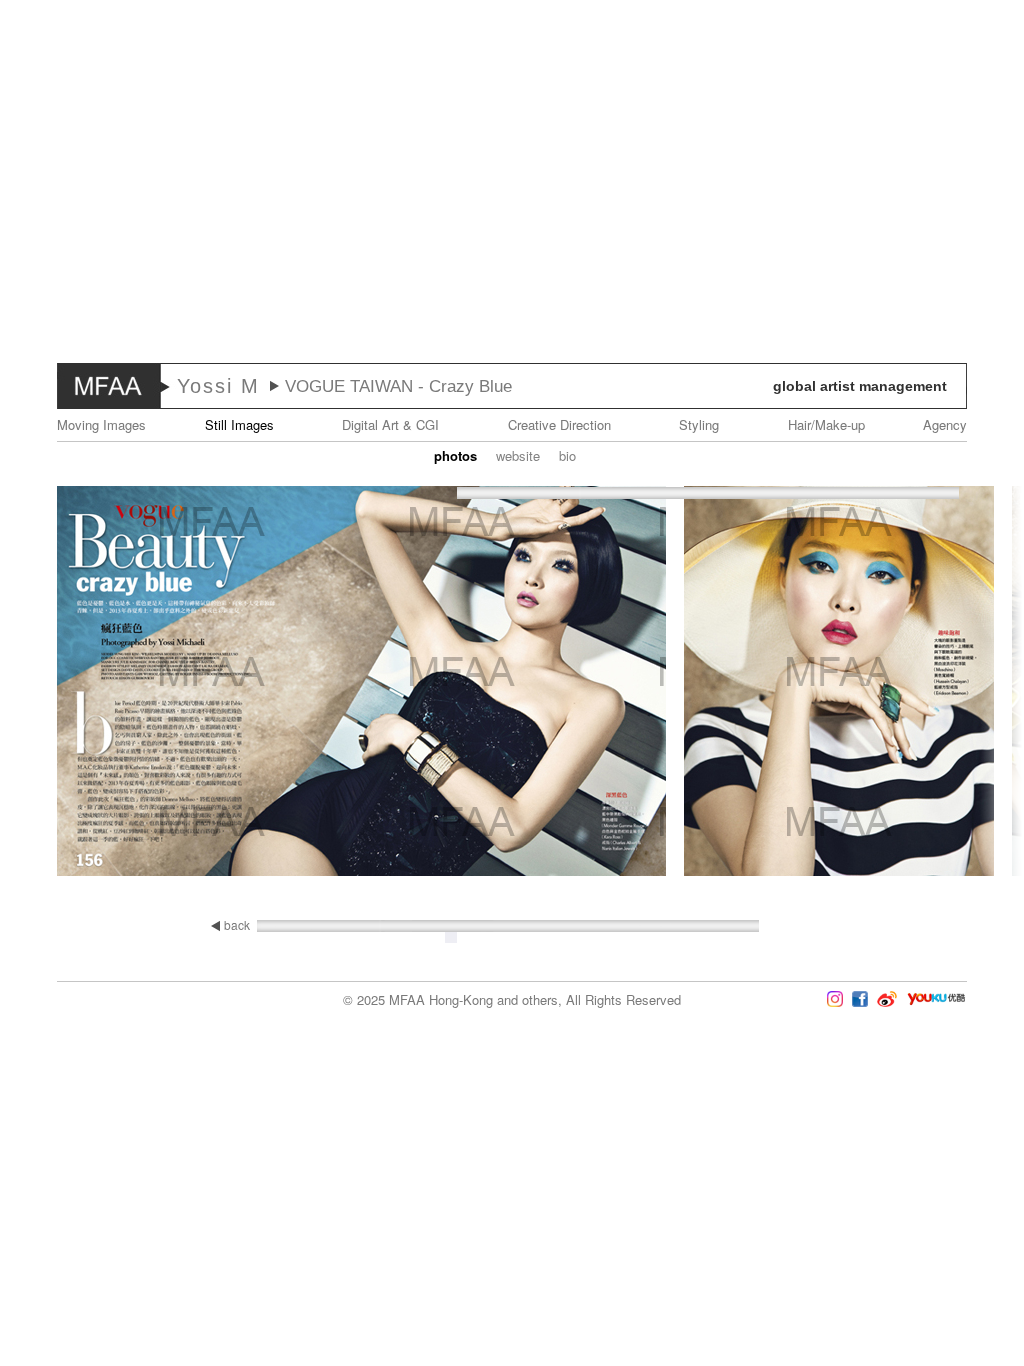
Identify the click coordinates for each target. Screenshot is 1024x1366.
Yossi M (218, 386)
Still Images (239, 424)
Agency (945, 424)
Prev (59, 683)
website (518, 455)
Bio (567, 455)
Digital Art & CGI (390, 424)
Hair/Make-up (826, 424)
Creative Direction (559, 424)
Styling (699, 424)
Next (965, 683)
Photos (455, 455)
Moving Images (101, 424)
